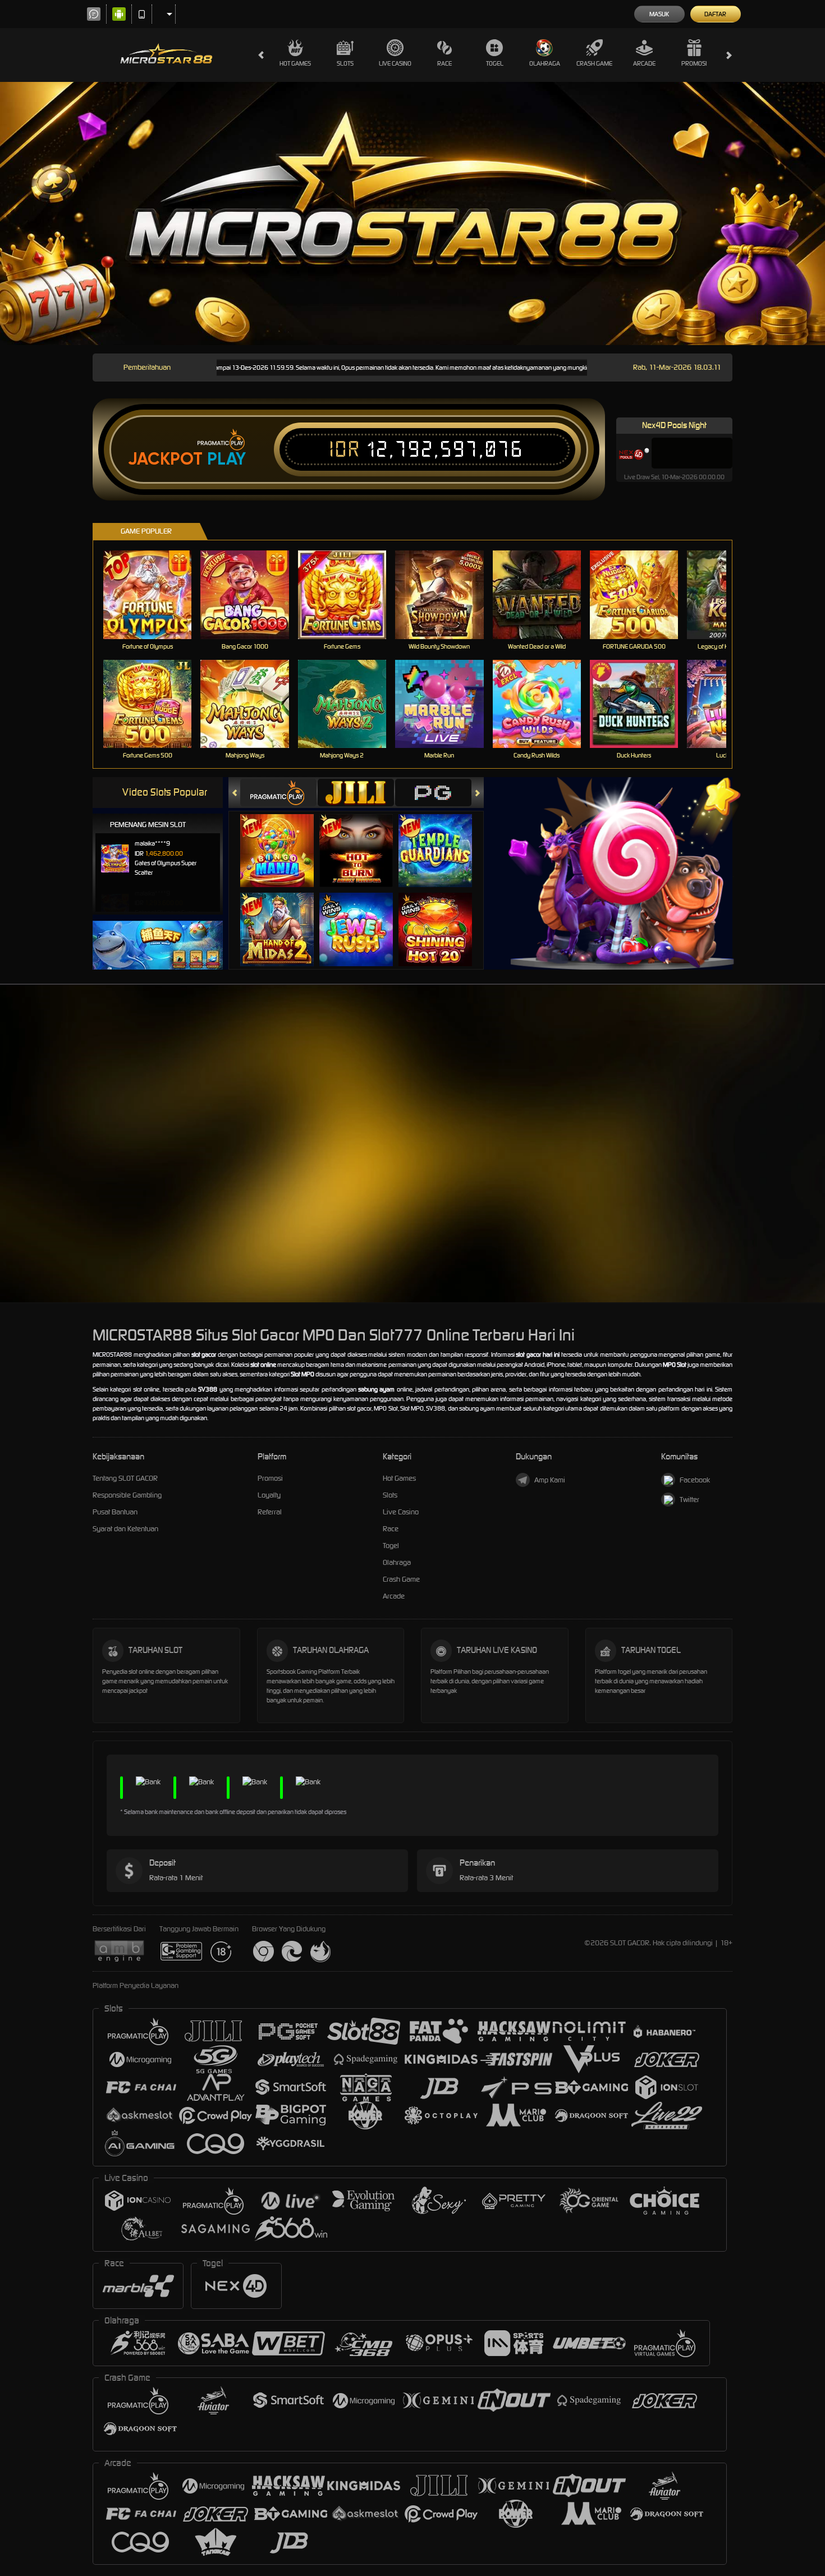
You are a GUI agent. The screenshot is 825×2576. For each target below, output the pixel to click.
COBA (284, 839)
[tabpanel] (412, 213)
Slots (345, 63)
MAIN (155, 594)
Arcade (644, 63)
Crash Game (594, 63)
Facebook (695, 1480)
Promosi (694, 63)
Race (444, 63)
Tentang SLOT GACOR (125, 1478)
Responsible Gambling (127, 1495)
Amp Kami (550, 1480)
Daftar (715, 14)
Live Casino (395, 63)
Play (226, 459)
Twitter (689, 1500)
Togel (495, 63)
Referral (270, 1512)
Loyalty (269, 1495)
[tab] (278, 793)
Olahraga (545, 63)
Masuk (659, 14)
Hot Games (295, 63)
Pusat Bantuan (115, 1512)
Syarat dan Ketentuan (125, 1529)
